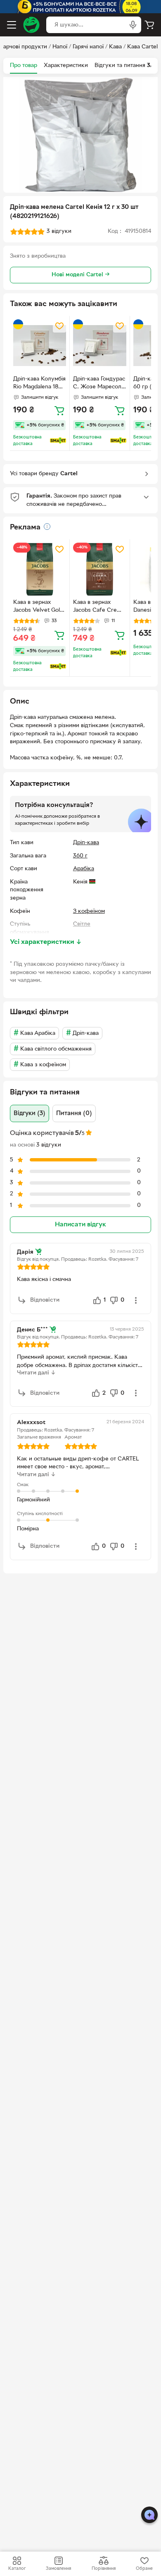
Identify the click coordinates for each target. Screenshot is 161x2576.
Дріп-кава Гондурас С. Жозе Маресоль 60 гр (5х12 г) (99, 384)
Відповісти (45, 1300)
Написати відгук (80, 1225)
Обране (144, 2569)
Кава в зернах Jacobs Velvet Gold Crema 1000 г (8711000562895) (38, 607)
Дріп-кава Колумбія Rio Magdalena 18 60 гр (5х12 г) (39, 384)
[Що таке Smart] (58, 441)
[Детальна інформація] (47, 527)
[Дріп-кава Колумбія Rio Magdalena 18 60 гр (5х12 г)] (40, 346)
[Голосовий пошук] (133, 25)
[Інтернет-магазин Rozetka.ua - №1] (31, 25)
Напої (60, 47)
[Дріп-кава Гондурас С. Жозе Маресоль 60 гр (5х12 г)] (99, 346)
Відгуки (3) (30, 1113)
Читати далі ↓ (36, 1373)
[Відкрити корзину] (149, 25)
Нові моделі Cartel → (81, 275)
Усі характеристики (46, 942)
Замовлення (58, 2569)
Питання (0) (74, 1113)
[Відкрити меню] (12, 25)
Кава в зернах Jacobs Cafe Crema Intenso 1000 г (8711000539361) (99, 607)
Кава (115, 47)
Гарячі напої (88, 47)
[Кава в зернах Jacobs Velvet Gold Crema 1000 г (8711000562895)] (40, 569)
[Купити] (59, 410)
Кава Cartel (142, 47)
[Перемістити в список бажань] (59, 326)
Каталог (17, 2569)
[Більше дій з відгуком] (136, 1300)
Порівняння (104, 2569)
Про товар (24, 66)
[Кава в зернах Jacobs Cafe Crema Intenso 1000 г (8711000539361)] (99, 569)
